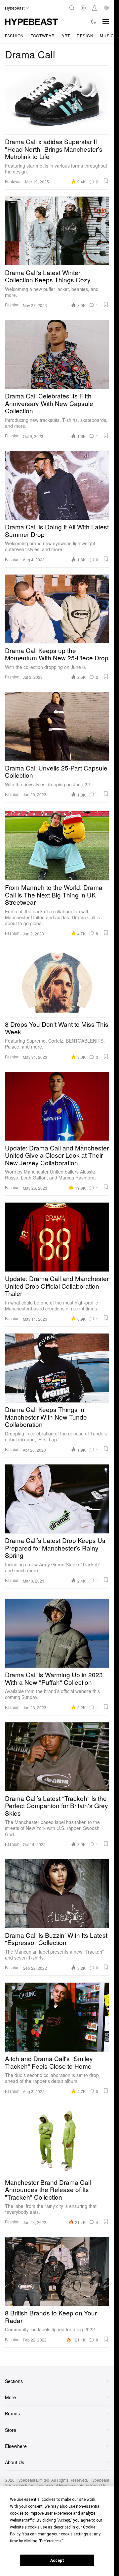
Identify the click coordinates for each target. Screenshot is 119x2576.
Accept (57, 2560)
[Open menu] (106, 21)
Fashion (14, 35)
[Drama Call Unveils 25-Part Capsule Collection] (57, 726)
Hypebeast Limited (32, 2480)
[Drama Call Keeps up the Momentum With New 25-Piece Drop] (57, 609)
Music (107, 35)
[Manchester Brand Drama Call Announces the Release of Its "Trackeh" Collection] (57, 2141)
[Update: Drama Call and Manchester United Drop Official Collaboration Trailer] (57, 1237)
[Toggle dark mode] (94, 21)
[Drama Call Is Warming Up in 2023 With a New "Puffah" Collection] (57, 1633)
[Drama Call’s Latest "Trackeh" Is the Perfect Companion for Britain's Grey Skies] (57, 1757)
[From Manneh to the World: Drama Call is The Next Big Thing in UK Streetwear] (57, 846)
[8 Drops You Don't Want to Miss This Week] (57, 983)
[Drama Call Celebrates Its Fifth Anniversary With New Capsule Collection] (57, 354)
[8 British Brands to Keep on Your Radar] (57, 2271)
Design (85, 35)
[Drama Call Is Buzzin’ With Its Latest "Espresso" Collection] (57, 1894)
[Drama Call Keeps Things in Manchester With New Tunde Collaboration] (57, 1368)
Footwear (43, 35)
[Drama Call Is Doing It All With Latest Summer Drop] (57, 485)
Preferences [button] (50, 2541)
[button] (106, 181)
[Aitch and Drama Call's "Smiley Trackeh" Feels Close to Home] (57, 2017)
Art (66, 35)
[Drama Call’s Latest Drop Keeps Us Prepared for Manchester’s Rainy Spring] (57, 1499)
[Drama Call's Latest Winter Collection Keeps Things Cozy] (57, 231)
